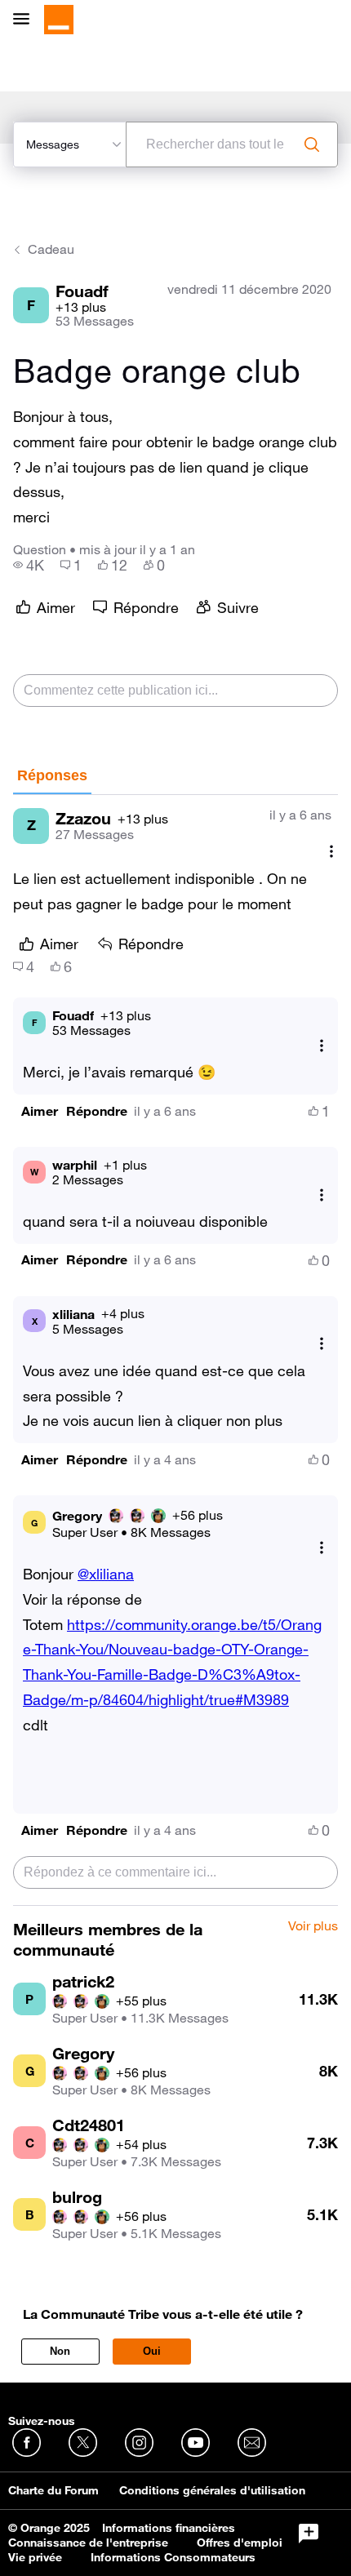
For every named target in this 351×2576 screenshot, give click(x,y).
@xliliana (106, 1574)
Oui (152, 2351)
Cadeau (51, 249)
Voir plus (313, 1926)
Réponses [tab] (52, 775)
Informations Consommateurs (173, 2557)
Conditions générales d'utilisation (212, 2490)
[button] (40, 1111)
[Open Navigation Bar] (26, 20)
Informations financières (169, 2528)
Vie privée (35, 2557)
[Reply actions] (322, 1045)
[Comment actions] (331, 852)
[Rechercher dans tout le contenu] (312, 144)
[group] (29, 565)
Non (60, 2351)
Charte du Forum (53, 2490)
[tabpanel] (175, 1350)
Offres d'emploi (240, 2543)
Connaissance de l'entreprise (88, 2543)
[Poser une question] (309, 2534)
